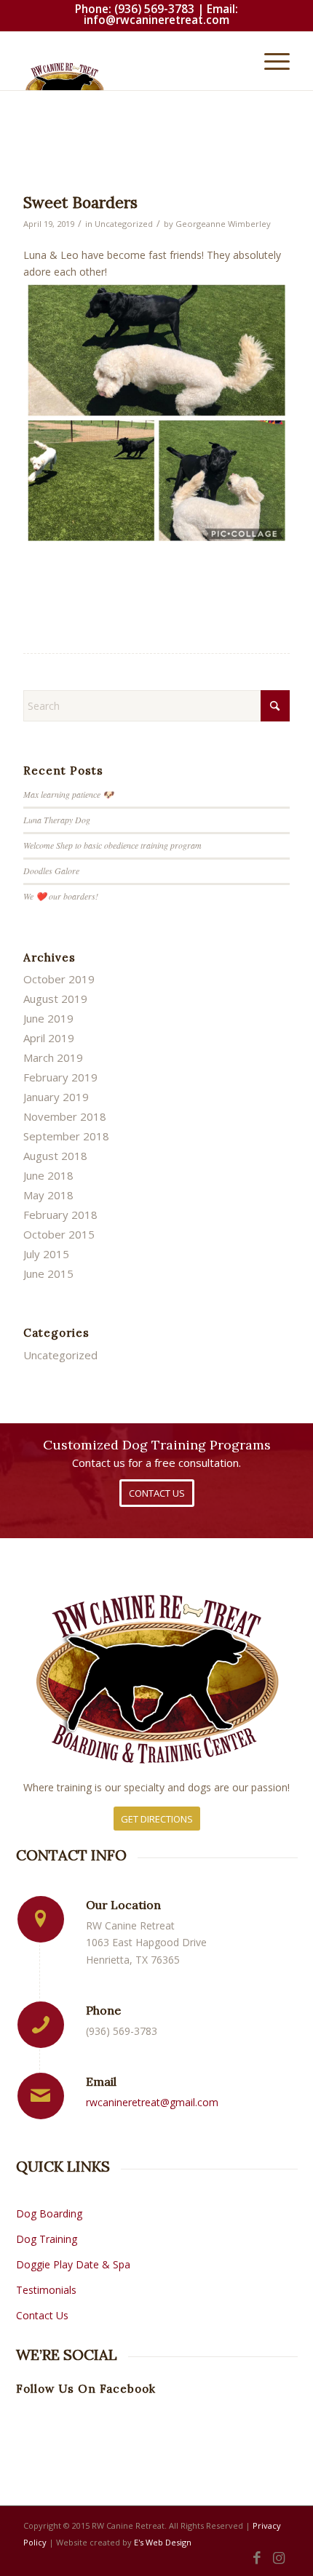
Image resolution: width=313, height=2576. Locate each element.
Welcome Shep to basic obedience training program (112, 845)
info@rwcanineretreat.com (156, 20)
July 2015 (46, 1254)
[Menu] (270, 61)
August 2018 (55, 1156)
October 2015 (59, 1234)
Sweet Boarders (80, 203)
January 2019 (56, 1097)
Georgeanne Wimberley (223, 224)
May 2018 (48, 1195)
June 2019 (48, 1018)
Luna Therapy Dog (57, 820)
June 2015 (48, 1273)
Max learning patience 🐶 (68, 794)
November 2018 (65, 1116)
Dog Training (48, 2239)
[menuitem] (270, 61)
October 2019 (59, 979)
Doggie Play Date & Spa (73, 2264)
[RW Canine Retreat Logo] (130, 76)
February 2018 (60, 1215)
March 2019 (53, 1057)
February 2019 (60, 1077)
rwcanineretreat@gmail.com (152, 2102)
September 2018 (66, 1136)
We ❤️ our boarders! (61, 896)
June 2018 (48, 1175)
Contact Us (42, 2315)
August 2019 (55, 999)
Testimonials (46, 2290)
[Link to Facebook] (257, 2558)
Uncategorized (124, 224)
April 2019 (49, 1038)
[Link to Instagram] (279, 2558)
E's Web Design (163, 2542)
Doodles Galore (51, 871)
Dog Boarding (49, 2213)
